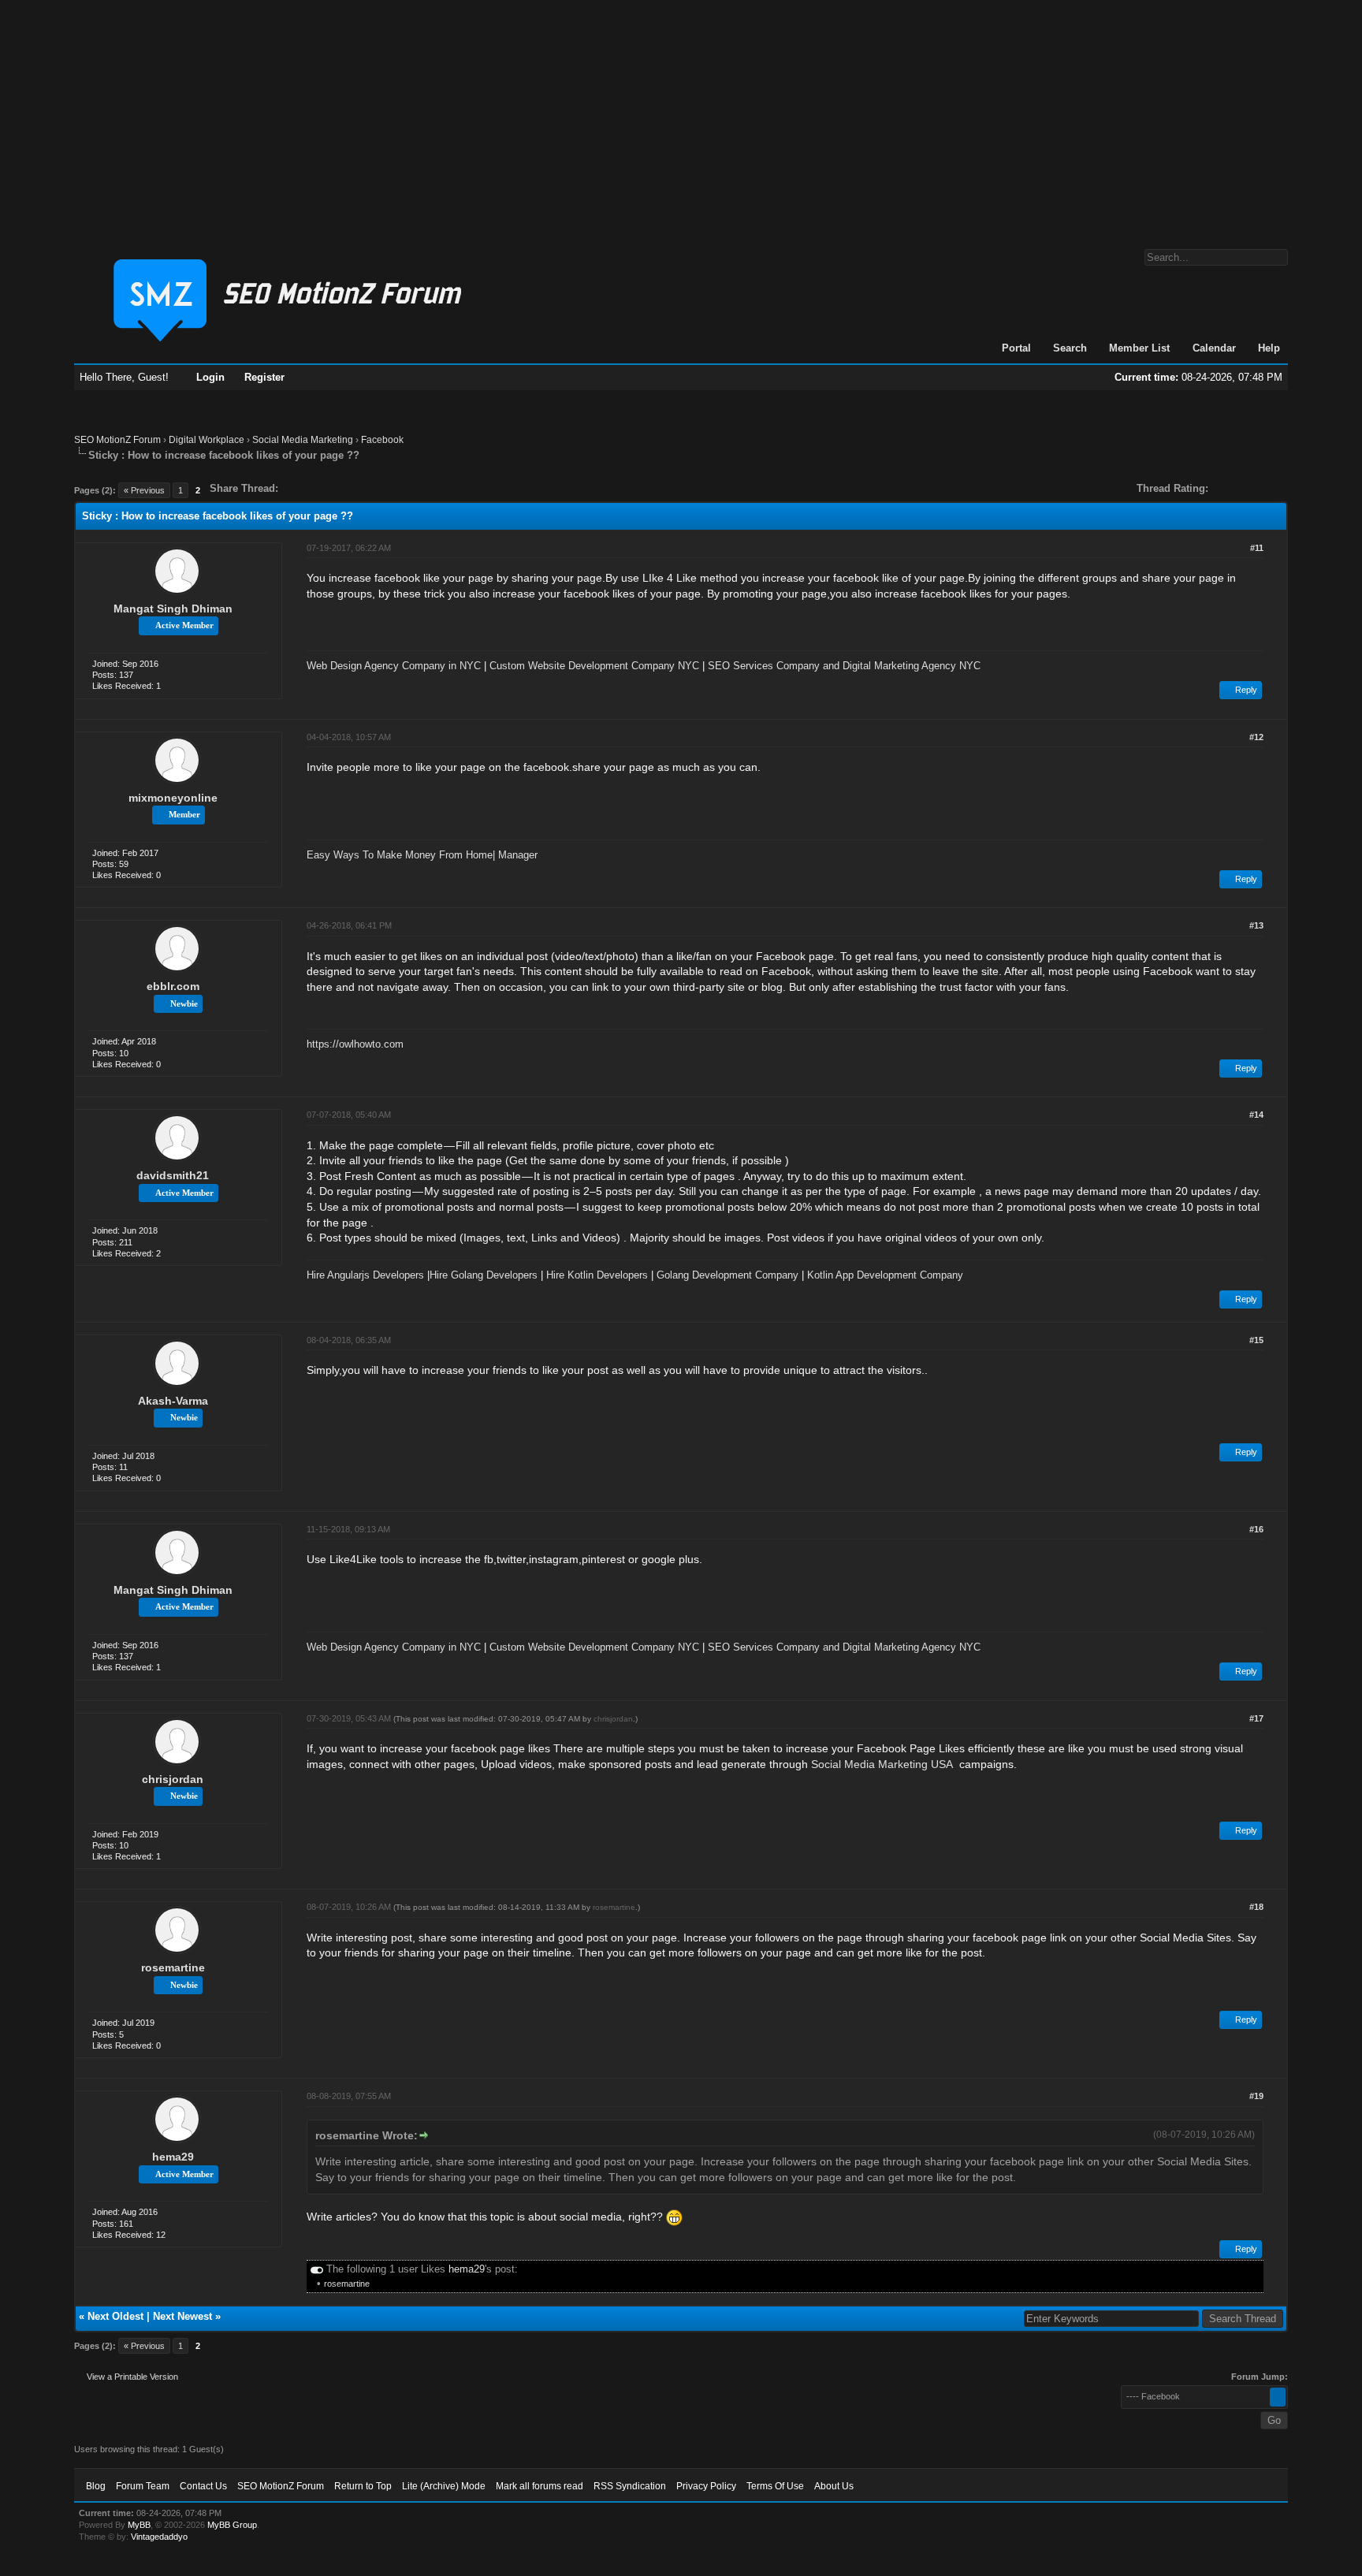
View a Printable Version (132, 2377)
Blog (96, 2486)
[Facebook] (293, 488)
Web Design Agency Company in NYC (394, 666)
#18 (1256, 1907)
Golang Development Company (728, 1275)
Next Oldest (115, 2316)
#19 (1256, 2096)
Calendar (1214, 348)
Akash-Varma (173, 1401)
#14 (1256, 1115)
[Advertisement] (681, 117)
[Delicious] (326, 488)
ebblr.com (173, 986)
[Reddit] (337, 488)
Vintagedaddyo (159, 2537)
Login (210, 377)
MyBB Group (232, 2525)
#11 (1257, 548)
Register (264, 377)
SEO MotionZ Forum (117, 440)
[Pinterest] (353, 488)
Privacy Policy (706, 2486)
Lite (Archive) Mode (444, 2486)
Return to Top (363, 2486)
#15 (1256, 1340)
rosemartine (173, 1967)
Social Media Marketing (303, 440)
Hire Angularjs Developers (365, 1275)
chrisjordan (173, 1779)
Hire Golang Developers (484, 1275)
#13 (1256, 925)
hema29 (173, 2157)
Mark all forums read (540, 2486)
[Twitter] (304, 488)
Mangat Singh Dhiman (173, 609)
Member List (1139, 348)
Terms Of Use (775, 2486)
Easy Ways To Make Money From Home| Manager (422, 855)
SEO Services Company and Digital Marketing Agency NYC (844, 666)
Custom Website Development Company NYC (594, 666)
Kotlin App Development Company (885, 1275)
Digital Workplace (207, 440)
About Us (834, 2486)
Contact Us (203, 2486)
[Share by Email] (364, 488)
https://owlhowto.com (355, 1044)
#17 (1256, 1718)
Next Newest (182, 2316)
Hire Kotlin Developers (597, 1275)
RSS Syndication (630, 2486)
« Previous (144, 490)
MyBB (139, 2525)
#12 (1256, 737)
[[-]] (317, 2269)
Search (1070, 348)
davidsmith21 (173, 1175)
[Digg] (315, 488)
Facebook (382, 440)
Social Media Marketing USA (882, 1764)
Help (1269, 348)
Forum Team (143, 2486)
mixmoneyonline (173, 798)
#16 (1256, 1529)
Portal (1016, 348)
